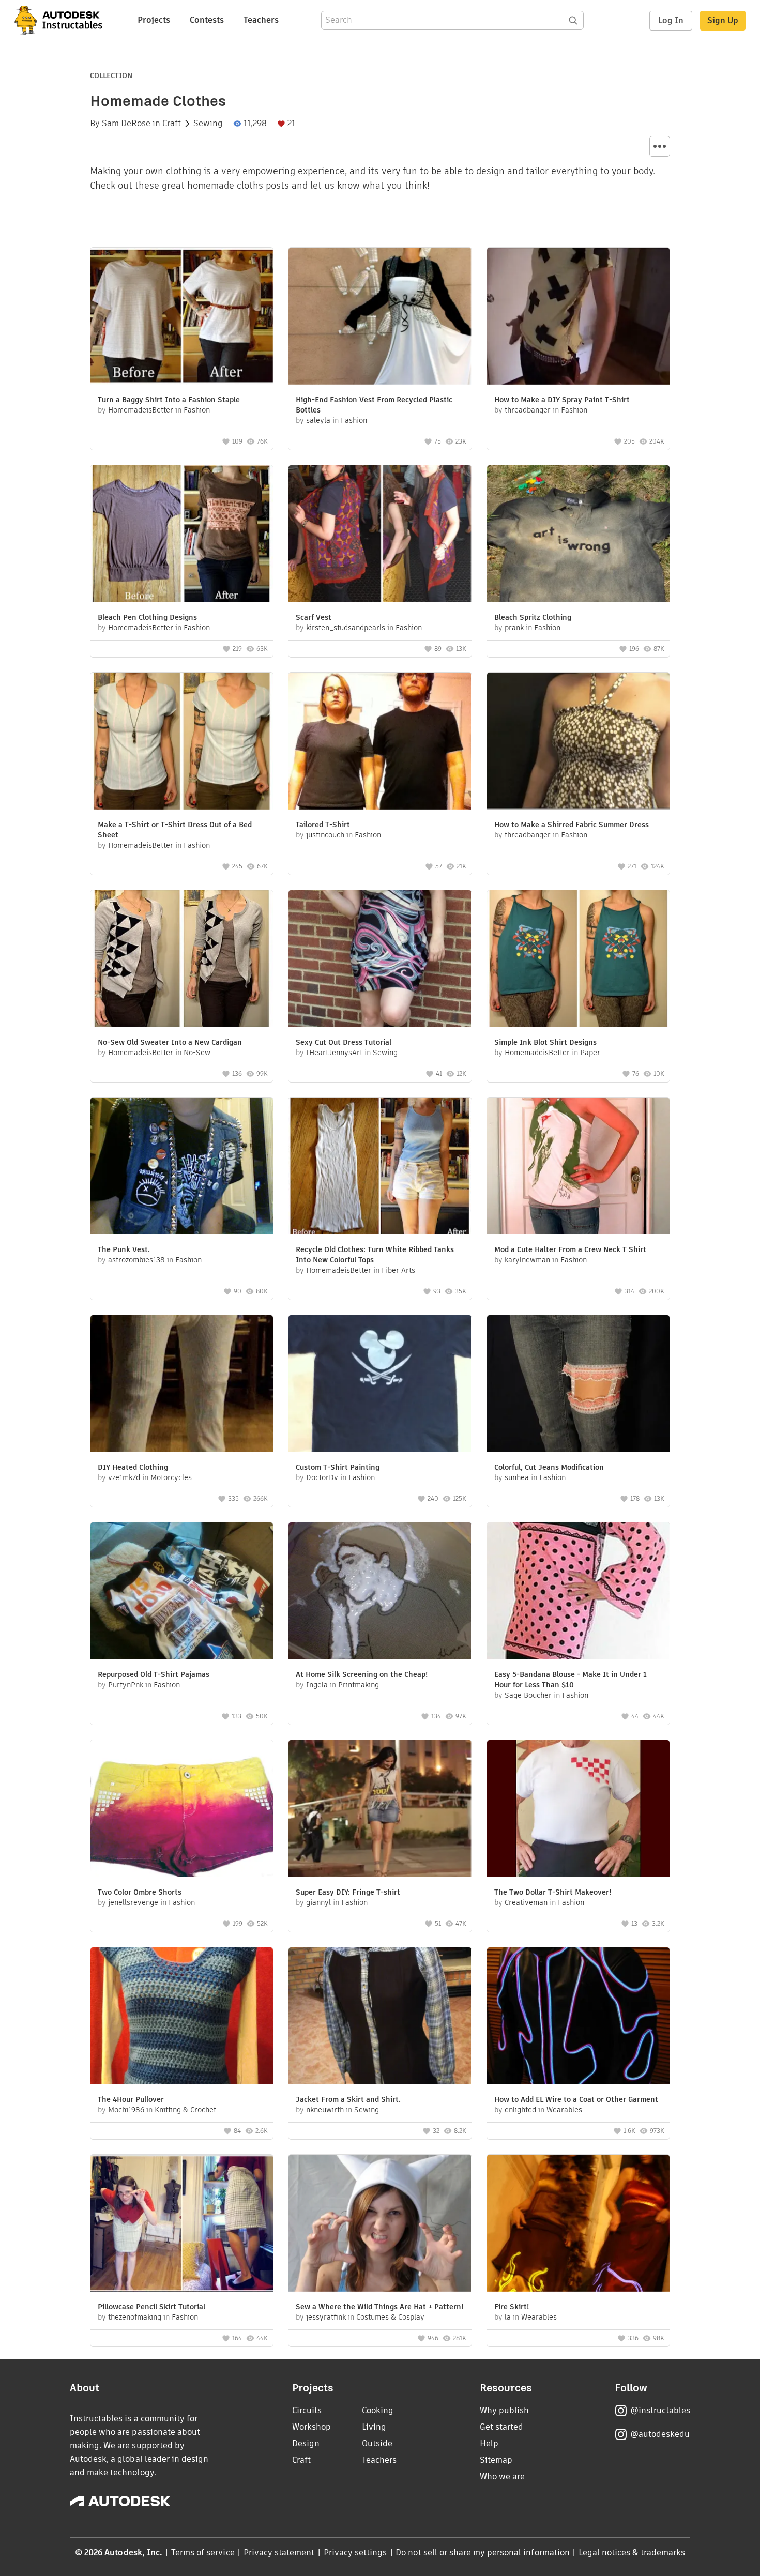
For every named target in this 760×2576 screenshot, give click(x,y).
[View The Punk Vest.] (182, 1167)
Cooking (378, 2410)
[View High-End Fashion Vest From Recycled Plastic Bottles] (380, 317)
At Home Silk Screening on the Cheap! (362, 1674)
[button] (660, 146)
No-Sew (197, 1053)
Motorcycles (171, 1477)
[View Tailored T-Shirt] (380, 742)
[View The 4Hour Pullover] (182, 2017)
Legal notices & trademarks (632, 2552)
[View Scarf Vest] (380, 535)
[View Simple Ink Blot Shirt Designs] (578, 960)
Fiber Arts (398, 1270)
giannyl (318, 1902)
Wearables (564, 2110)
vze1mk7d (124, 1477)
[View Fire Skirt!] (578, 2224)
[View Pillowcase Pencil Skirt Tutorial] (182, 2224)
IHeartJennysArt (334, 1053)
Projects (154, 20)
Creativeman (526, 1902)
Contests (207, 20)
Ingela (317, 1685)
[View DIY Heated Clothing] (182, 1385)
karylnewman (527, 1260)
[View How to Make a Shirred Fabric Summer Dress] (578, 742)
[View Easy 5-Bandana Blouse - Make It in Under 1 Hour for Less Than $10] (578, 1592)
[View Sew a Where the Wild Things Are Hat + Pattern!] (380, 2224)
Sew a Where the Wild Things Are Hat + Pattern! (379, 2307)
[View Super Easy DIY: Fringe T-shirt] (380, 1810)
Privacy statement (279, 2552)
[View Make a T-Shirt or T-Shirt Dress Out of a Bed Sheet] (182, 742)
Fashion (197, 410)
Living (374, 2427)
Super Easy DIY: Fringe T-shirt (348, 1892)
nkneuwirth (325, 2110)
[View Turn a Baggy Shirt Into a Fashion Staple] (182, 317)
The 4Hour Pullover (131, 2099)
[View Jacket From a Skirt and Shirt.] (380, 2017)
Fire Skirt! (512, 2307)
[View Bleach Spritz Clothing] (578, 535)
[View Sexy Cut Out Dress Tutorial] (380, 960)
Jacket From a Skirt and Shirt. (348, 2099)
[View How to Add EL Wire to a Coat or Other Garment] (578, 2017)
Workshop (311, 2427)
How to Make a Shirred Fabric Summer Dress (572, 825)
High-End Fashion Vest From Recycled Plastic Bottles (374, 405)
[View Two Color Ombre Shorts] (182, 1810)
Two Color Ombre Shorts (140, 1892)
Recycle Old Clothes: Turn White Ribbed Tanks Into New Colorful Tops (375, 1255)
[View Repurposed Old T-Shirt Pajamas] (182, 1592)
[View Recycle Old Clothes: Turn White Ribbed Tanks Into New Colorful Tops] (380, 1167)
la (508, 2317)
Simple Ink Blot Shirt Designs (545, 1042)
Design (306, 2443)
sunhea (517, 1477)
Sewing (208, 124)
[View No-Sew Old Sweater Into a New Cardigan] (182, 960)
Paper (590, 1053)
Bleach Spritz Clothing (533, 617)
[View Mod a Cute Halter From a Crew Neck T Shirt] (578, 1167)
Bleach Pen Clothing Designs (147, 617)
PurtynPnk (126, 1685)
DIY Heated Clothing (133, 1467)
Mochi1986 (126, 2110)
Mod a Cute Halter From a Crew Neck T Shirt (570, 1249)
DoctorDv (322, 1477)
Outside (377, 2443)
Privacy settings (355, 2552)
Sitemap (496, 2460)
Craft (172, 124)
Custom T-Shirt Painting (338, 1467)
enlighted (520, 2110)
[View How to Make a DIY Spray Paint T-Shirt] (578, 317)
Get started (501, 2427)
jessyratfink (326, 2317)
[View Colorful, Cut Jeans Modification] (578, 1385)
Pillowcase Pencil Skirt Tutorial (151, 2307)
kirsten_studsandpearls (346, 628)
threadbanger (528, 410)
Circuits (307, 2410)
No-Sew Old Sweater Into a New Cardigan (170, 1042)
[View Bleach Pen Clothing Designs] (182, 535)
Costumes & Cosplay (390, 2317)
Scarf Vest (314, 617)
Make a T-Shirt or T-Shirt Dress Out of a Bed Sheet (175, 830)
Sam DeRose (126, 124)
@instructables (660, 2410)
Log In (671, 20)
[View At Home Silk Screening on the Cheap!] (380, 1592)
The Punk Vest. (124, 1249)
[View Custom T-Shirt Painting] (380, 1385)
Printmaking (359, 1685)
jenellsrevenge (133, 1902)
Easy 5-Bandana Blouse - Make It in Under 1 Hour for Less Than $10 (571, 1680)
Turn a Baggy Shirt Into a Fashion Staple (169, 400)
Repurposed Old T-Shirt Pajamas (154, 1674)
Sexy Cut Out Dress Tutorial (344, 1042)
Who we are (502, 2476)
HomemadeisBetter (141, 410)
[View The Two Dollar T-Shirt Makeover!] (578, 1810)
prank (514, 628)
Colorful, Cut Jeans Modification (549, 1467)
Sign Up (723, 20)
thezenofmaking (135, 2317)
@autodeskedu (660, 2434)
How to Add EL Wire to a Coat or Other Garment (576, 2099)
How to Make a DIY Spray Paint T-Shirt (562, 400)
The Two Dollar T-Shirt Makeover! (553, 1892)
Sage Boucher (528, 1695)
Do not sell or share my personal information (482, 2552)
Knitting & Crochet (185, 2110)
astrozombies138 (136, 1260)
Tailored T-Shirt (323, 825)
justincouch (325, 835)
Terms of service (203, 2552)
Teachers (261, 20)
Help (489, 2443)
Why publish (504, 2410)
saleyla (318, 420)
